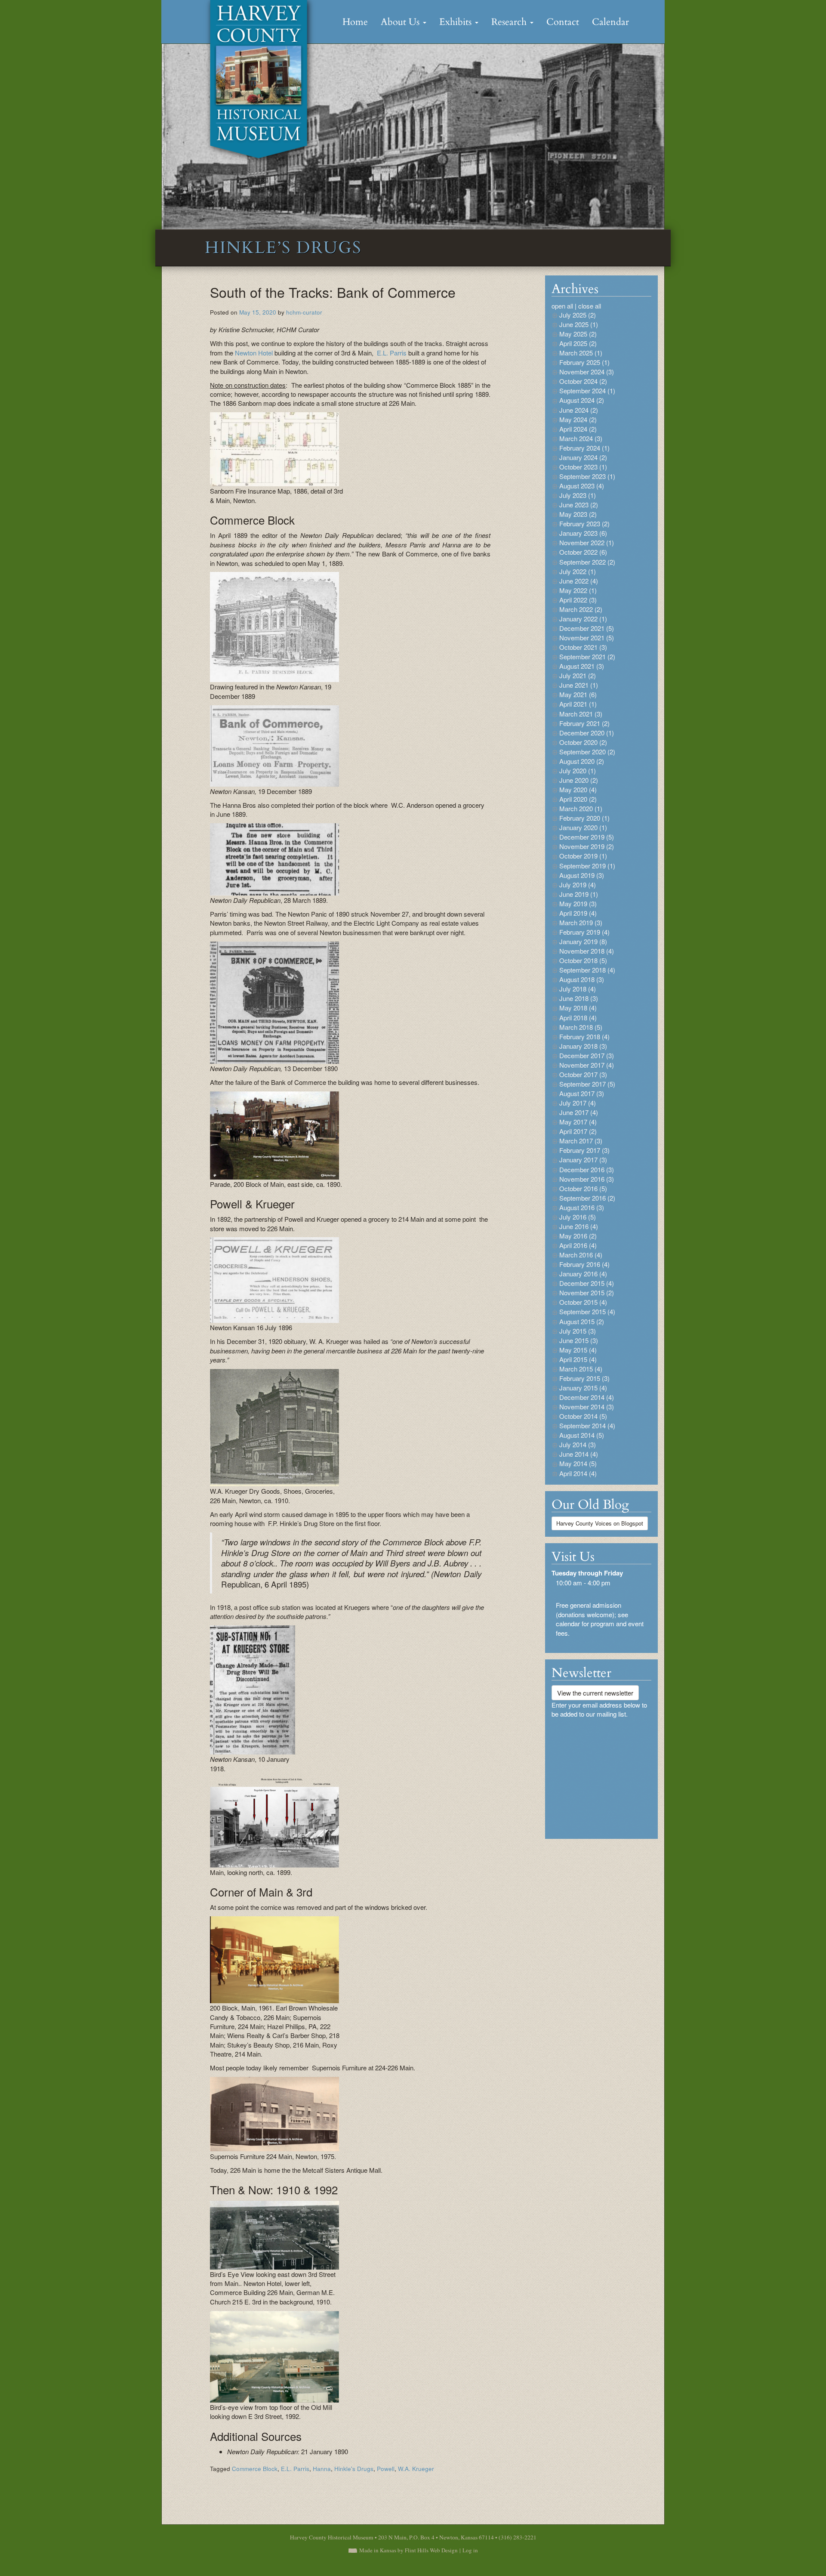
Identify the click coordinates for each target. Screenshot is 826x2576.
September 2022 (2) (587, 562)
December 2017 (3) (587, 1055)
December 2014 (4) (587, 1397)
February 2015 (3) (584, 1378)
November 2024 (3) (587, 372)
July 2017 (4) (578, 1103)
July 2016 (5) (578, 1217)
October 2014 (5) (583, 1416)
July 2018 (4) (578, 989)
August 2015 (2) (582, 1321)
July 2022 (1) (578, 571)
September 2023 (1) (587, 476)
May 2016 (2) (578, 1236)
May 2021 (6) (578, 694)
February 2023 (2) (584, 524)
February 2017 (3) (584, 1150)
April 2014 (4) (578, 1473)
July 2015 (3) (578, 1331)
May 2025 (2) (578, 334)
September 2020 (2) (587, 752)
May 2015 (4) (578, 1350)
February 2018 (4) (584, 1036)
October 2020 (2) (583, 742)
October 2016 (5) (583, 1188)
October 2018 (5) (583, 960)
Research (510, 22)
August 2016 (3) (582, 1207)
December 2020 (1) (587, 733)
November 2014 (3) (587, 1407)
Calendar (610, 22)
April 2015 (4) (578, 1359)
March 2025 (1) (581, 353)
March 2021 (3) (581, 714)
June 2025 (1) (579, 324)
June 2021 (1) (579, 685)
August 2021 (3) (582, 666)
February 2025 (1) (584, 362)
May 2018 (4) (578, 1008)
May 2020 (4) (578, 789)
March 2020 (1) (581, 808)
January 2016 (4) (583, 1274)
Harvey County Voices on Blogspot (600, 1523)
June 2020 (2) (579, 780)
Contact (563, 22)
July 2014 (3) (578, 1444)
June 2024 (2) (579, 410)
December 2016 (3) (587, 1169)
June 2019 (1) (579, 894)
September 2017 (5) (587, 1084)
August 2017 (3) (582, 1093)
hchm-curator (304, 312)
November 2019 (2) (587, 846)
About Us (401, 22)
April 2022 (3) (578, 600)
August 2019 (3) (582, 875)
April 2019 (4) (578, 913)
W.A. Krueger (416, 2469)
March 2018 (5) (581, 1027)
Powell (386, 2469)
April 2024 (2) (578, 429)
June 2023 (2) (579, 505)
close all (590, 306)
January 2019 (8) (583, 941)
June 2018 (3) (579, 998)
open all (562, 306)
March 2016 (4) (581, 1255)
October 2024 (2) (583, 381)
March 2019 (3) (581, 922)
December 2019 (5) (587, 837)
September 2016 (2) (587, 1198)
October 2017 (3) (583, 1074)
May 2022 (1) (578, 590)
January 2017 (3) (583, 1160)
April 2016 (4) (578, 1245)
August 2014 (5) (582, 1435)
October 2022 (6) (583, 552)
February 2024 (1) (584, 448)
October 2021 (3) (583, 647)
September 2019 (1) (587, 866)
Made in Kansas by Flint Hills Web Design (408, 2550)
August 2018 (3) (582, 979)
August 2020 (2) (582, 761)
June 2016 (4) (579, 1226)
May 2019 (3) (578, 903)
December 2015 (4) (587, 1283)
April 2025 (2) (578, 343)
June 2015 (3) (579, 1340)
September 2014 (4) (587, 1425)
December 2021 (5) (587, 628)
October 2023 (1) (583, 467)
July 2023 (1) (578, 495)
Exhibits (457, 22)
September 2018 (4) (587, 970)
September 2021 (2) (587, 656)
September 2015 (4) (587, 1311)
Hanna (322, 2469)
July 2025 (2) (578, 315)
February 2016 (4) (584, 1264)
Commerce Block (255, 2469)
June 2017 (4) (579, 1112)
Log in (470, 2550)
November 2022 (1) (587, 542)
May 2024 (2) (578, 419)
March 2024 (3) (581, 438)
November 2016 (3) (587, 1179)
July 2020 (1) (578, 771)
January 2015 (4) (583, 1388)
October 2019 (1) (583, 856)
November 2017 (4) (587, 1065)
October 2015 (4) (583, 1302)
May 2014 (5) (578, 1463)
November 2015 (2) (587, 1293)
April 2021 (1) (578, 704)
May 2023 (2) (578, 514)
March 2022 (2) (581, 609)
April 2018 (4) (578, 1018)
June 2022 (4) (579, 581)
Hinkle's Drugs (354, 2469)
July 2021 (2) (578, 675)
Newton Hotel (254, 353)
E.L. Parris (391, 353)
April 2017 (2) (578, 1131)
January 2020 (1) (583, 827)
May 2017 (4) (578, 1122)
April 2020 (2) (578, 799)
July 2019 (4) (578, 885)
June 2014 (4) (579, 1454)
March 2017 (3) (581, 1141)
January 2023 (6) (583, 533)
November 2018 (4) (587, 951)
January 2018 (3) (583, 1046)
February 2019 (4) (584, 932)
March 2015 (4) (581, 1369)
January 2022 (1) (583, 619)
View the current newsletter (595, 1693)
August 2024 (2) (582, 400)
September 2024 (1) (587, 391)
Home (355, 22)
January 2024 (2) (583, 457)
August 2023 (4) (582, 486)
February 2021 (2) (584, 723)
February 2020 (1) (584, 818)
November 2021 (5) (587, 638)
